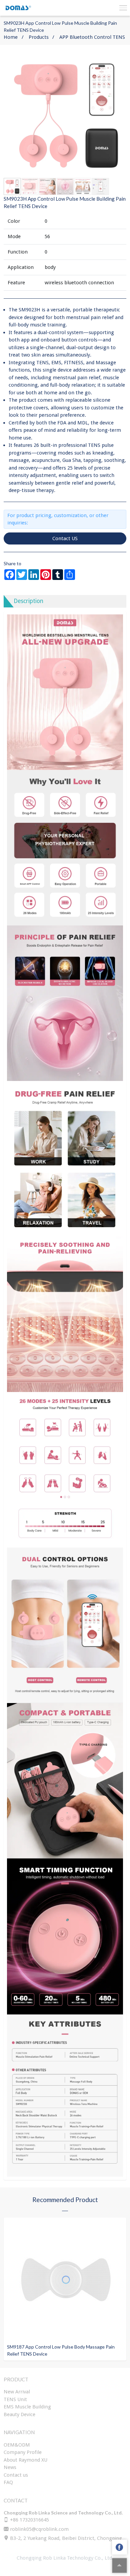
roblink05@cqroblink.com (39, 2529)
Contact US (65, 538)
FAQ (8, 2482)
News (10, 2467)
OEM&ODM (17, 2445)
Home (11, 37)
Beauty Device (19, 2414)
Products (39, 37)
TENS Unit (15, 2399)
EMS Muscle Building (27, 2407)
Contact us (16, 2475)
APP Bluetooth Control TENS (92, 37)
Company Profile (23, 2452)
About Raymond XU (25, 2460)
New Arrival (17, 2392)
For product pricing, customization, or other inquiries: (58, 519)
